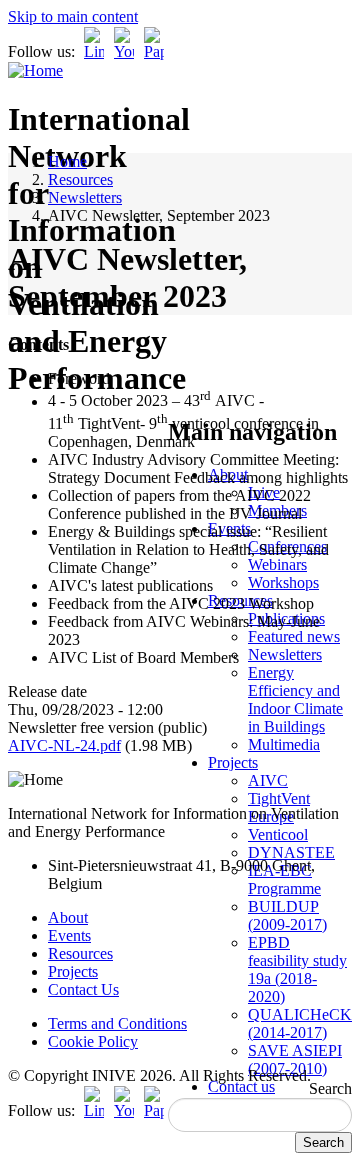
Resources (80, 179)
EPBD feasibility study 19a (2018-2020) (297, 969)
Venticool (278, 834)
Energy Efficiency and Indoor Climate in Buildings (295, 699)
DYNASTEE (291, 852)
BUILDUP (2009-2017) (287, 915)
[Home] (35, 70)
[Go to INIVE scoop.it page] (159, 51)
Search (330, 1088)
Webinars (277, 564)
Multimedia (284, 744)
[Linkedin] (94, 51)
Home (67, 161)
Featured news (294, 636)
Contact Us (83, 989)
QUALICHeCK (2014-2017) (300, 1023)
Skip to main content (73, 16)
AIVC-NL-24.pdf (64, 745)
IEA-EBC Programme (284, 879)
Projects (233, 762)
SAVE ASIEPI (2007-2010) (295, 1059)
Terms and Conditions (117, 1023)
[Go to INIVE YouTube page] (124, 51)
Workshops (283, 582)
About (68, 917)
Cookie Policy (93, 1041)
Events (69, 935)
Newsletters (285, 654)
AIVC (268, 780)
